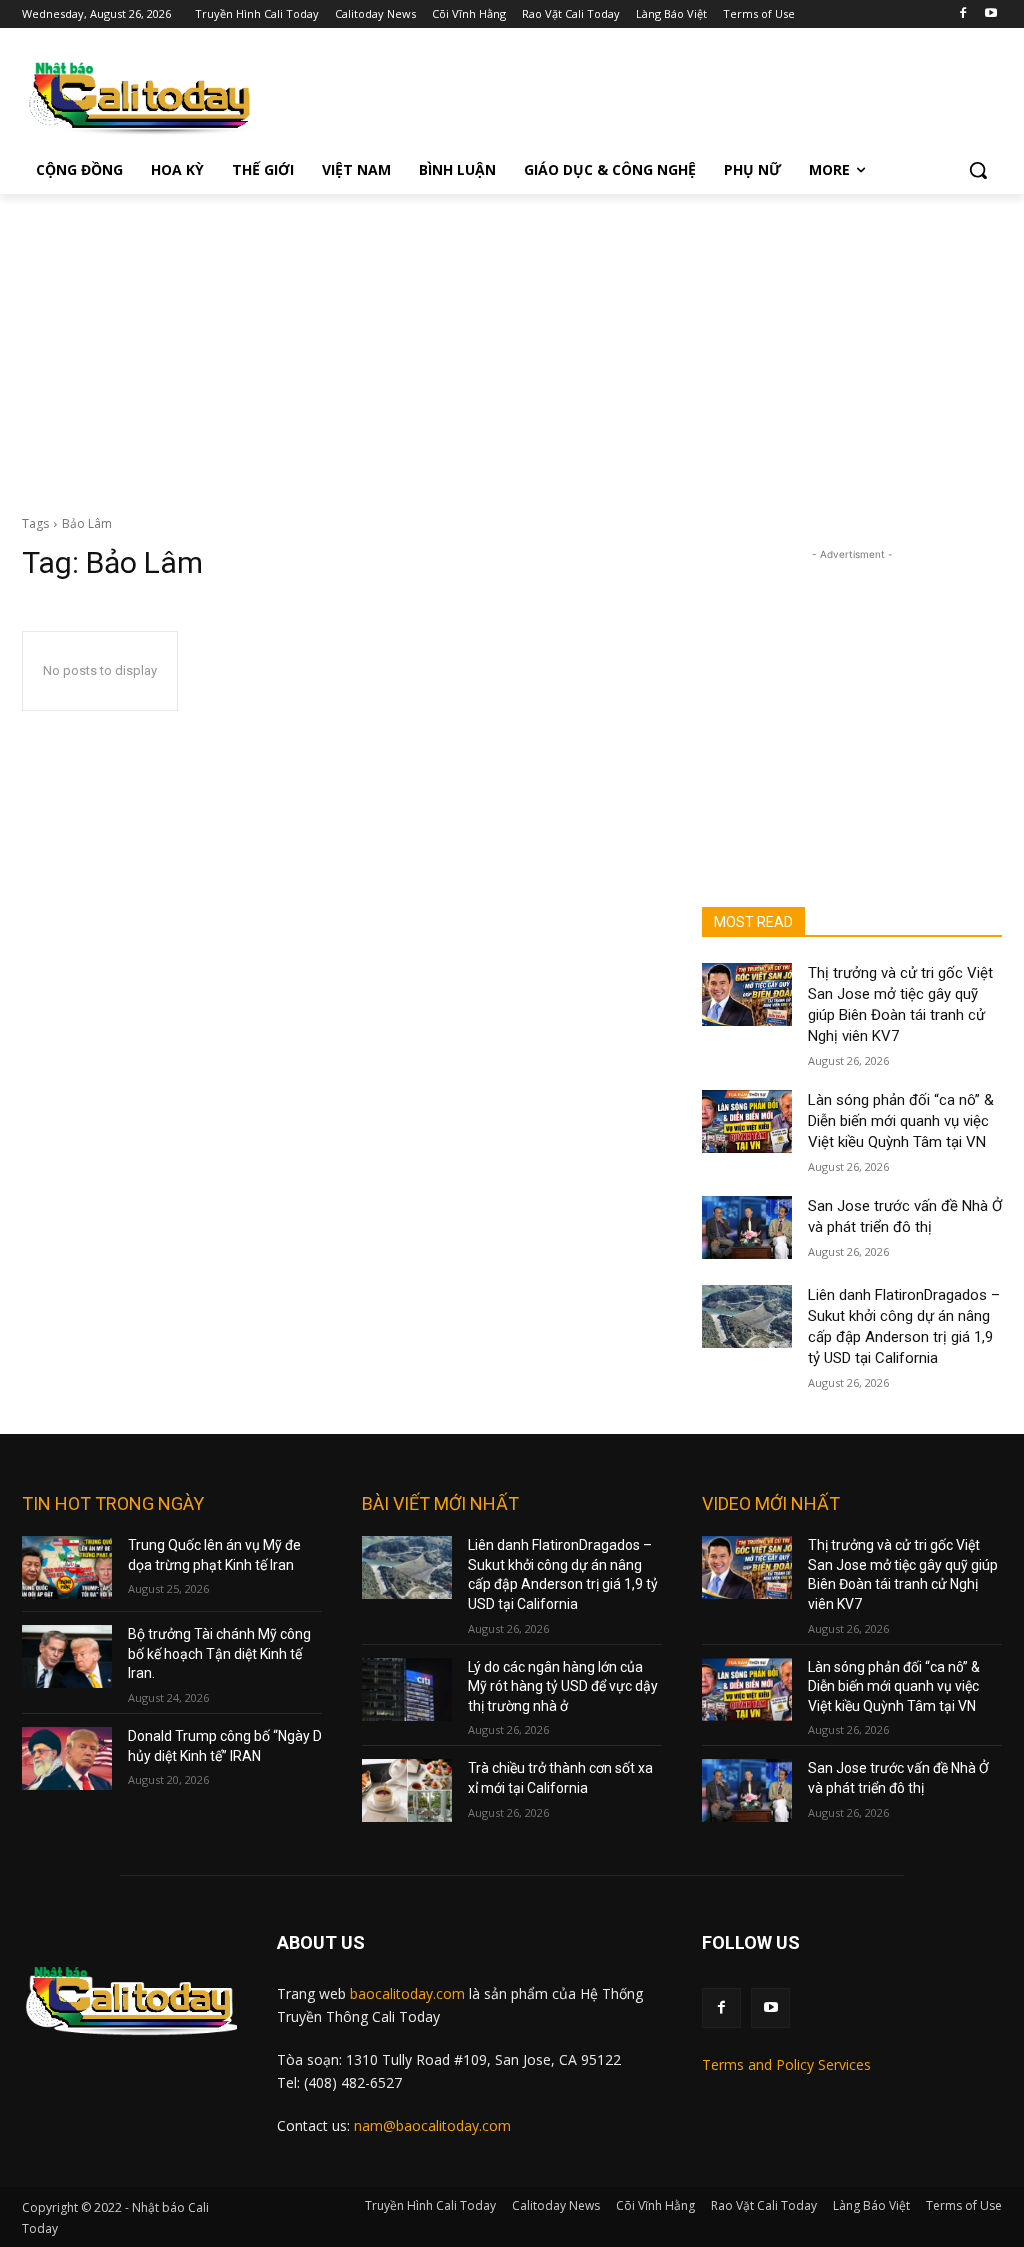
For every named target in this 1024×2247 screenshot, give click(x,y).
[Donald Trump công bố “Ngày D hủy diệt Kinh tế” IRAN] (67, 1758)
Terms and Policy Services (786, 2064)
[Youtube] (990, 14)
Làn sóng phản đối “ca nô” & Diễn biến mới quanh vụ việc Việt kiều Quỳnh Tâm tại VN (901, 1121)
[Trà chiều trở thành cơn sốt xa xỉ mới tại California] (407, 1790)
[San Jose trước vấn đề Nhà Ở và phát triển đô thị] (747, 1227)
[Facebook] (962, 14)
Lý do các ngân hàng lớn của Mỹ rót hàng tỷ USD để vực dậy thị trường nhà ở (563, 1686)
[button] (978, 170)
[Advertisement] (512, 344)
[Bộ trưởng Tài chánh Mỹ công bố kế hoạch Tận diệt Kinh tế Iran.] (67, 1656)
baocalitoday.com (407, 1993)
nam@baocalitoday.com (432, 2125)
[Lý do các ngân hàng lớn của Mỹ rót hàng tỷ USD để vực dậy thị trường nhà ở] (407, 1689)
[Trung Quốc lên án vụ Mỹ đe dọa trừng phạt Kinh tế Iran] (67, 1567)
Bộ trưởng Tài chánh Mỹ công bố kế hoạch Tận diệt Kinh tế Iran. (219, 1653)
